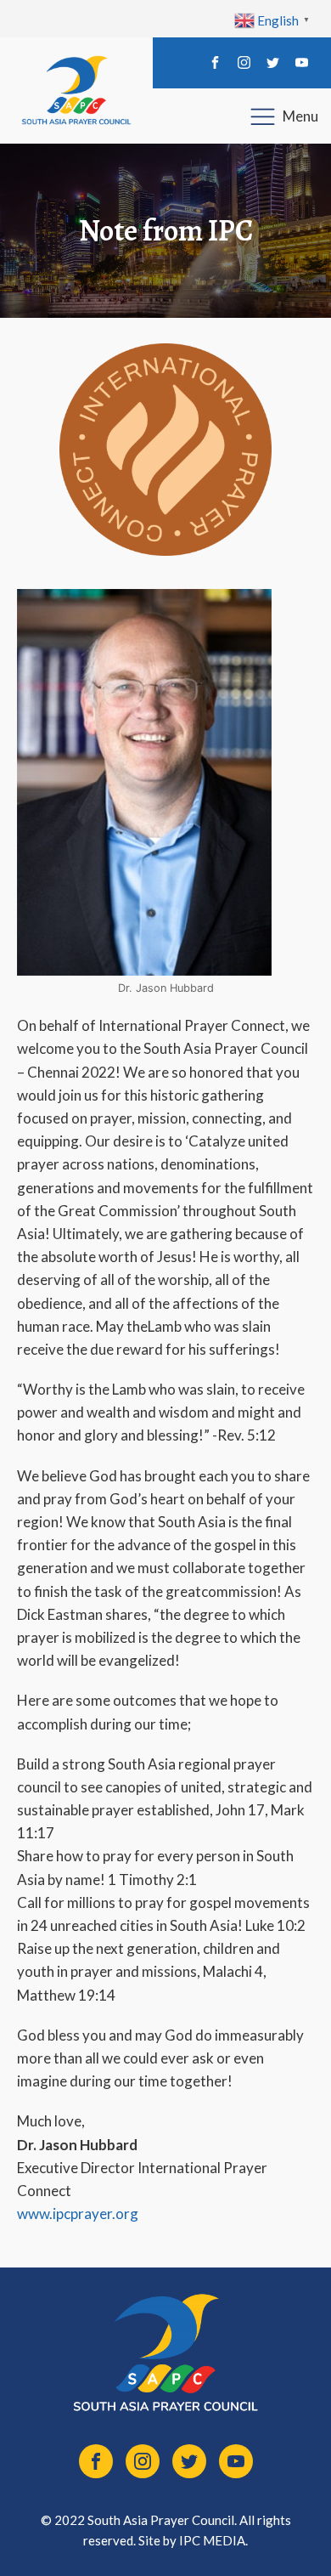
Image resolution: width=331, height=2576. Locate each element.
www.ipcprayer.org (78, 2214)
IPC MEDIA (212, 2540)
